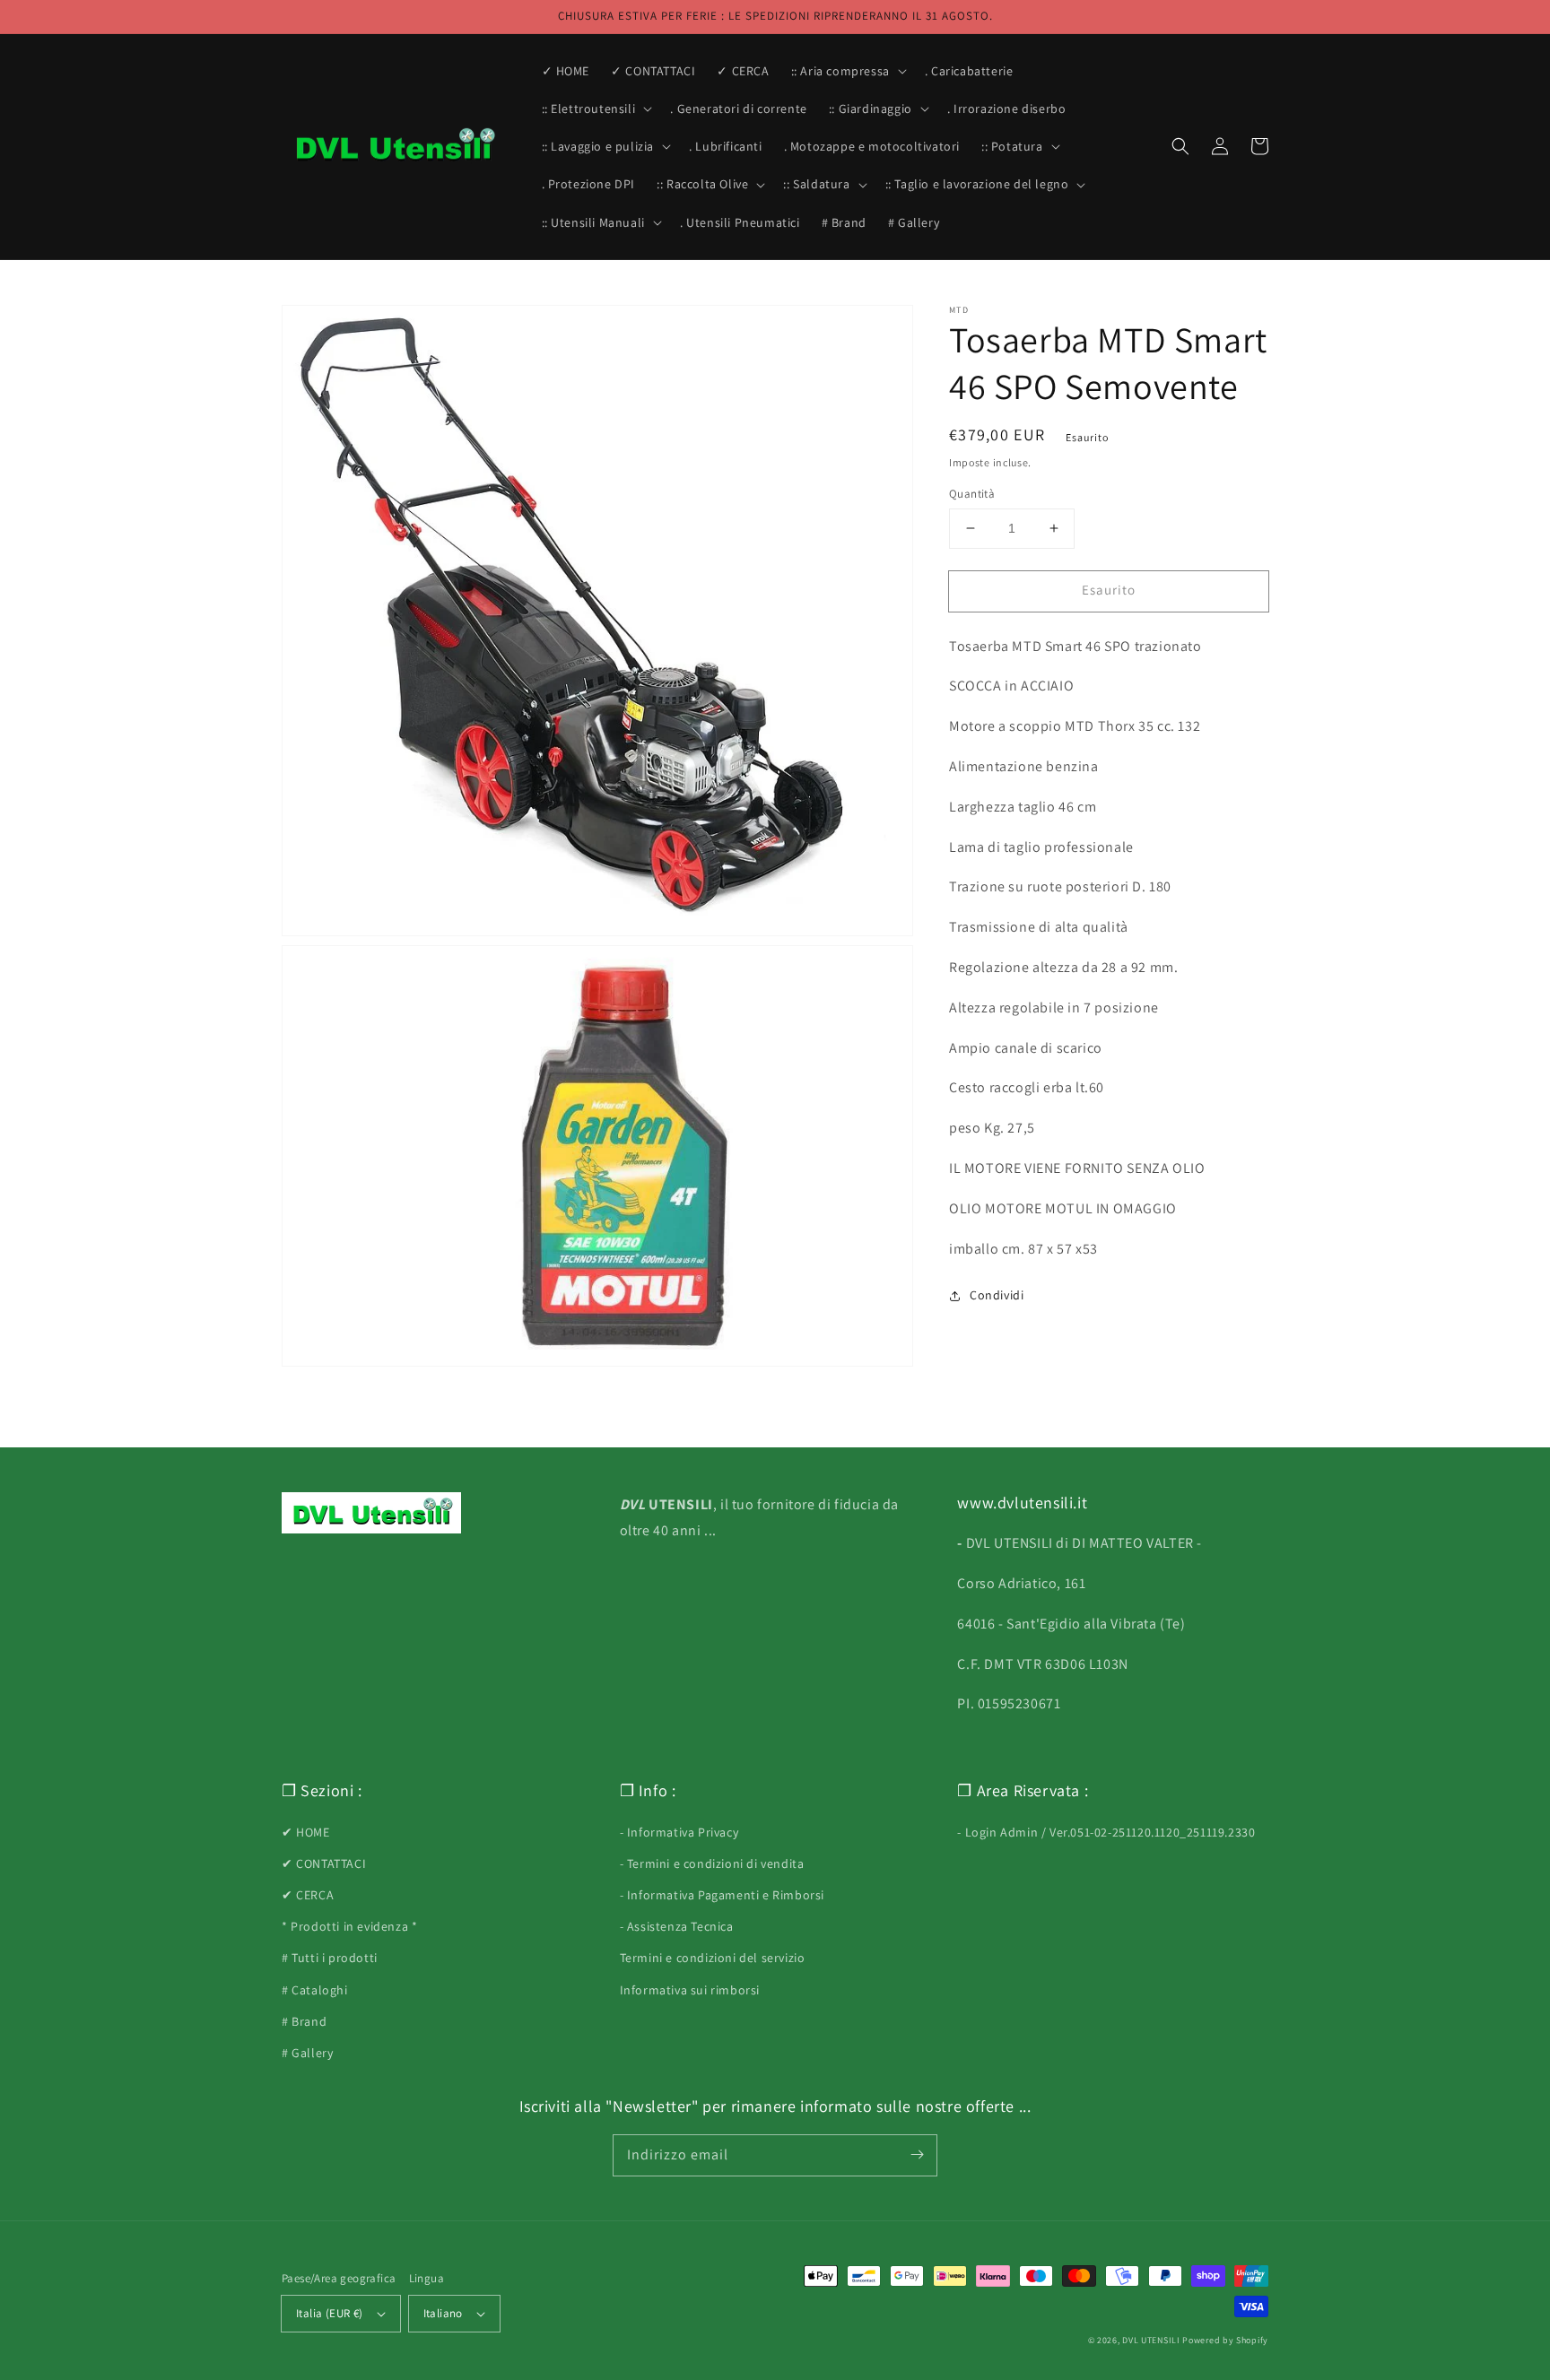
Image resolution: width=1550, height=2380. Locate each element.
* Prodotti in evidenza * (349, 1926)
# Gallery (307, 2053)
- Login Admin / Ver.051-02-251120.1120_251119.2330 (1106, 1832)
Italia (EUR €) (330, 2313)
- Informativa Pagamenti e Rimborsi (722, 1895)
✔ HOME (306, 1832)
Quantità (972, 494)
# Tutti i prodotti (330, 1958)
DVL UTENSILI (1151, 2340)
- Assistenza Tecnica (677, 1926)
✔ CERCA (308, 1895)
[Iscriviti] (917, 2155)
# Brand (304, 2021)
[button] (847, 71)
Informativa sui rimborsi (690, 1990)
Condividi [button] (997, 1295)
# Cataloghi (315, 1990)
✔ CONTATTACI (324, 1863)
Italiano (443, 2313)
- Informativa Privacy (679, 1832)
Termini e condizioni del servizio (713, 1958)
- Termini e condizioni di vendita (712, 1863)
